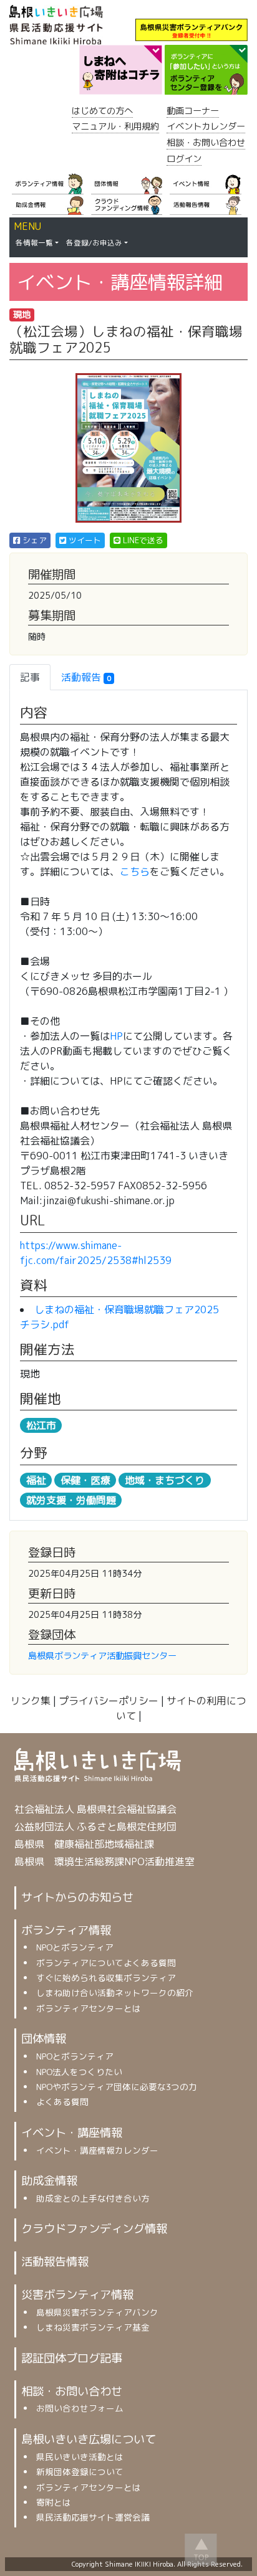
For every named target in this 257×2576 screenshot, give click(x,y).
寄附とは (54, 2502)
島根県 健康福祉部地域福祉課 (84, 1844)
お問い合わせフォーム (80, 2408)
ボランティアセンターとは (89, 2008)
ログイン (184, 159)
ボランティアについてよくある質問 (106, 1963)
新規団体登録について (80, 2472)
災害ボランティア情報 (77, 2294)
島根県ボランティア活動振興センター (102, 1656)
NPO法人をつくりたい (79, 2072)
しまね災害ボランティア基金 (93, 2327)
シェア (34, 541)
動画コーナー (193, 111)
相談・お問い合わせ (206, 143)
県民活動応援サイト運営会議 (93, 2517)
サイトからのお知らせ (77, 1897)
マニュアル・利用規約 (115, 126)
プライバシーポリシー (109, 1701)
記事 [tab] (30, 677)
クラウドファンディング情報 (94, 2228)
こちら (135, 872)
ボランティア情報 (66, 1930)
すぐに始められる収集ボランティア (106, 1978)
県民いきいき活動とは (80, 2457)
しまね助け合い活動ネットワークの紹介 (115, 1993)
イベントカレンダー (206, 126)
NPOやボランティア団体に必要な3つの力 (117, 2087)
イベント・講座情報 (72, 2132)
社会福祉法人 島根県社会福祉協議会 (95, 1809)
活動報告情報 (55, 2261)
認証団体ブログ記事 (72, 2358)
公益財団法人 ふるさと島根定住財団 (95, 1827)
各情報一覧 (34, 243)
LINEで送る (142, 541)
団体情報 (44, 2038)
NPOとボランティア (75, 1947)
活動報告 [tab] (86, 677)
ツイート (84, 541)
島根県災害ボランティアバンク (97, 2312)
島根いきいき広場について (89, 2439)
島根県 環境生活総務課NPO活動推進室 (104, 1861)
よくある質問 (62, 2102)
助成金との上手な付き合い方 (93, 2198)
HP (116, 1036)
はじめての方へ (102, 111)
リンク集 (31, 1701)
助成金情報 (49, 2180)
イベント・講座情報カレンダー (97, 2150)
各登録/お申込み (94, 243)
